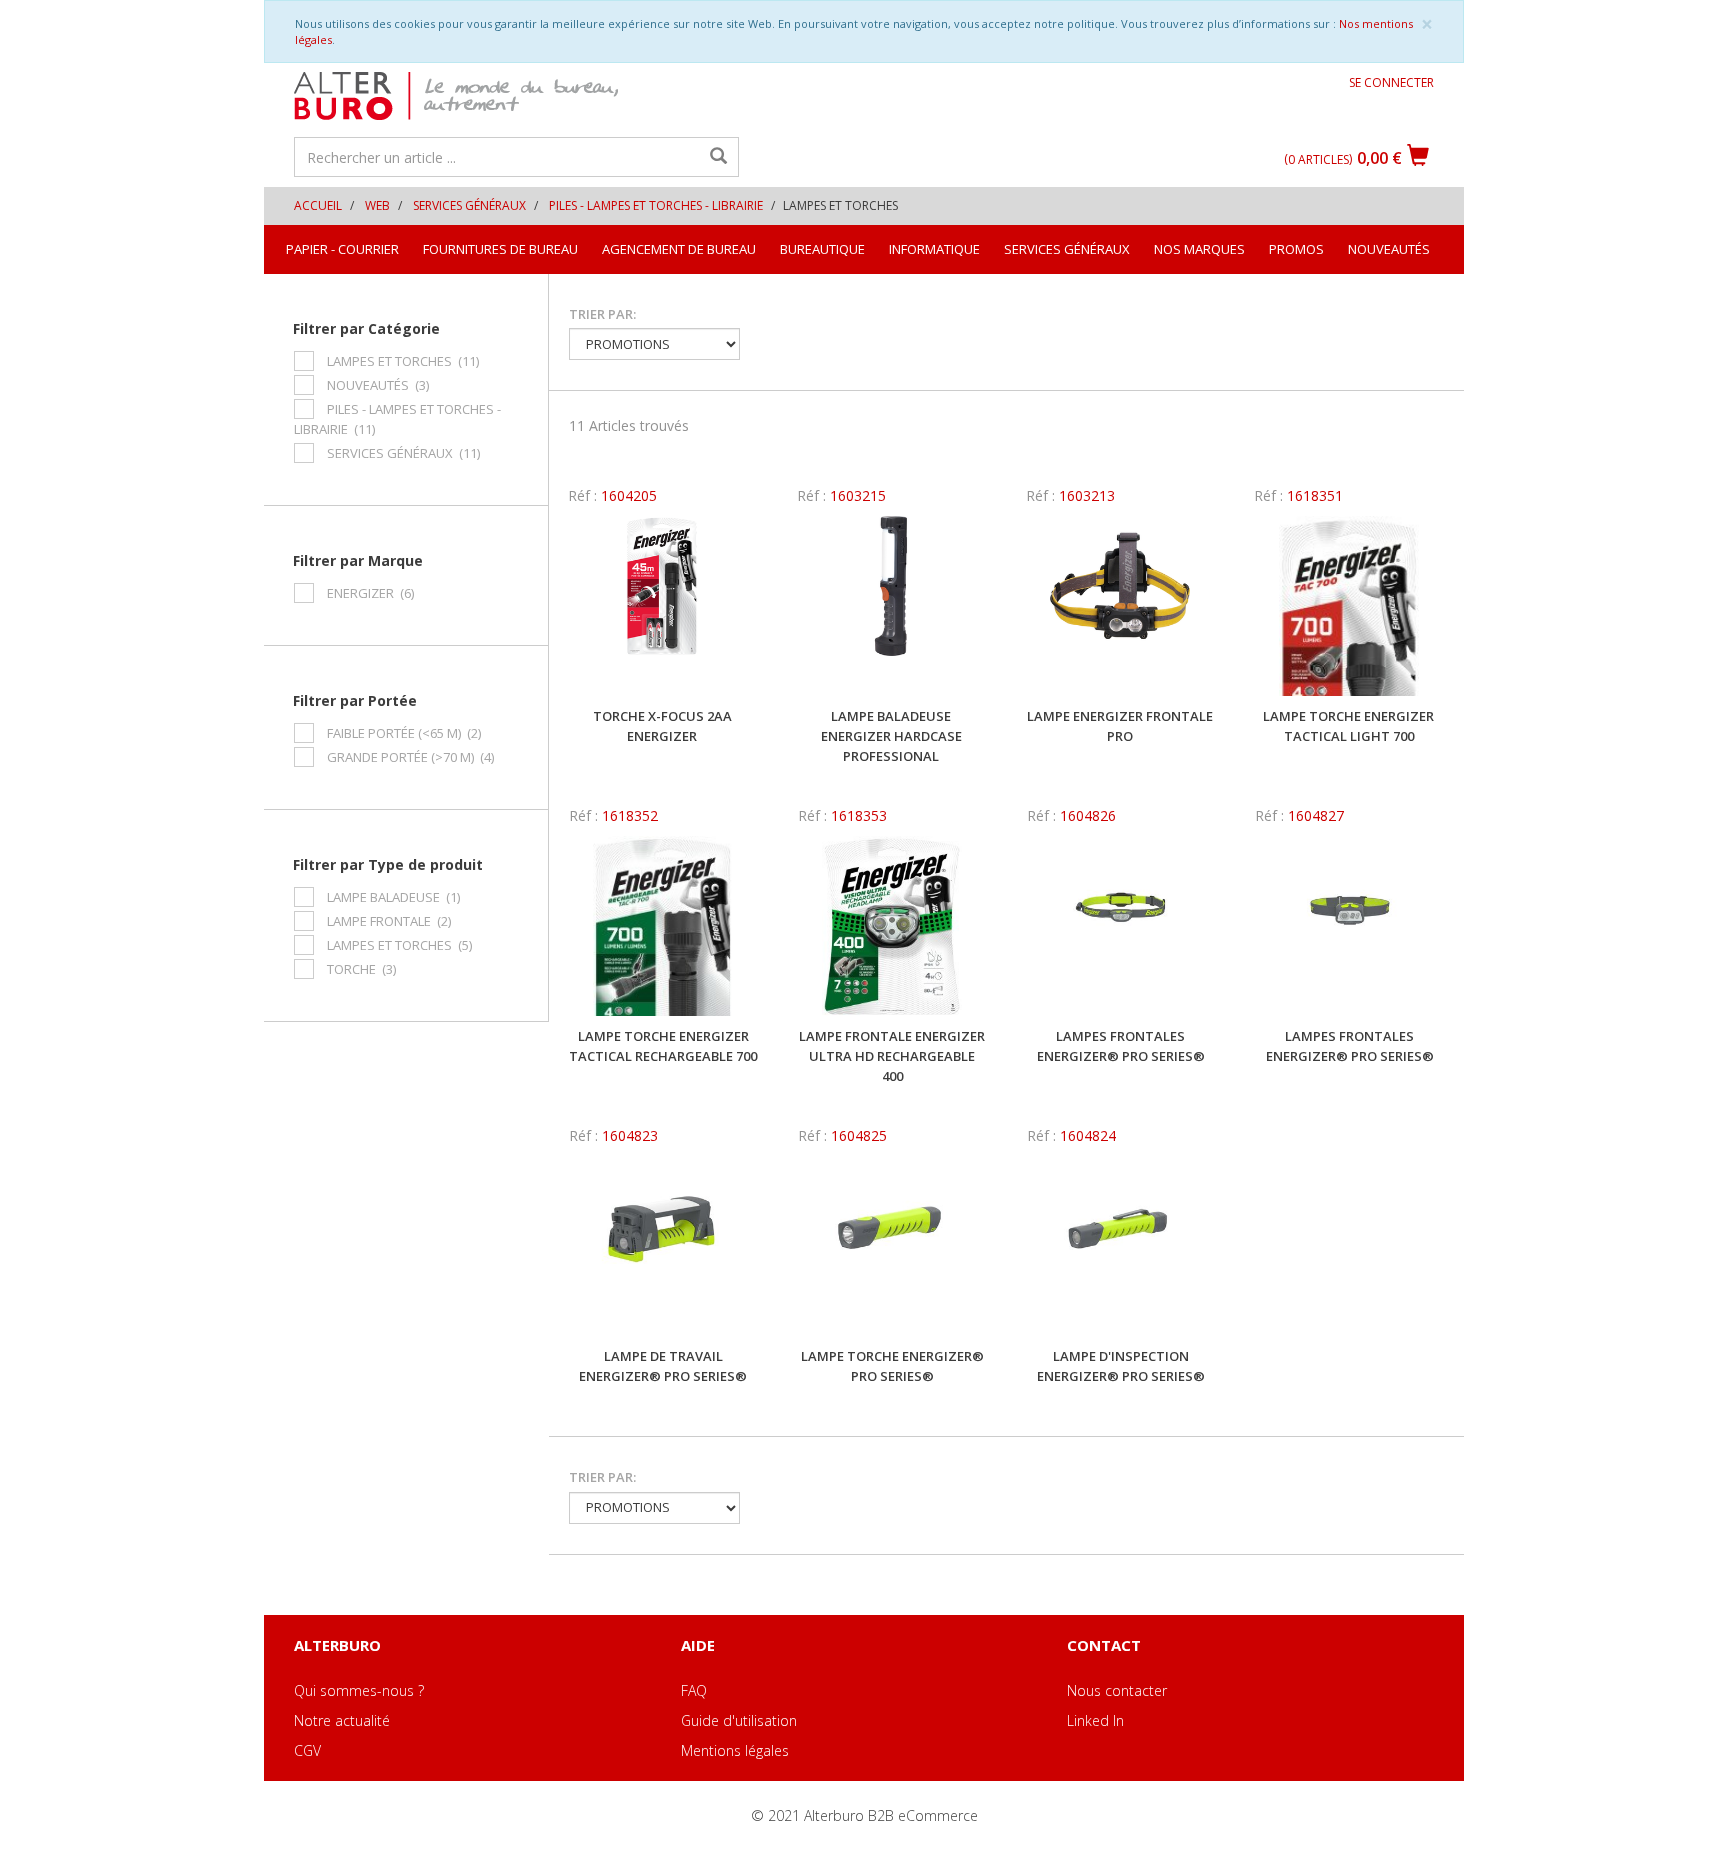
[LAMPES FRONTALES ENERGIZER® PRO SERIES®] (1121, 926)
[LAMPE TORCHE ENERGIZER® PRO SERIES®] (892, 1246)
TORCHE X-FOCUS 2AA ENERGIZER (662, 726)
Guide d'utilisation (739, 1720)
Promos (1296, 249)
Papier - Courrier (342, 249)
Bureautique (822, 249)
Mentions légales (735, 1750)
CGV (307, 1750)
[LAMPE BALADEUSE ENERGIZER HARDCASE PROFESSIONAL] (891, 606)
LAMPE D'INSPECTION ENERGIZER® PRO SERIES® (1121, 1366)
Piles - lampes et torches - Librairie (656, 205)
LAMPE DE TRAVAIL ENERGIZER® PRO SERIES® (663, 1366)
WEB (377, 205)
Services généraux (469, 205)
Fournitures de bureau (500, 249)
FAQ (694, 1690)
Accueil (318, 205)
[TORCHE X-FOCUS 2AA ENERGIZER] (662, 606)
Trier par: (602, 314)
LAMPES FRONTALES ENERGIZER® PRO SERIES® (1121, 1046)
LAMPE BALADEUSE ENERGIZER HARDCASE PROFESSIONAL (891, 736)
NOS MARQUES (1199, 249)
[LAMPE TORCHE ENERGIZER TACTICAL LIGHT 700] (1348, 606)
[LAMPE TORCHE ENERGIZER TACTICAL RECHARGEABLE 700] (663, 926)
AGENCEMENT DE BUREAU (679, 249)
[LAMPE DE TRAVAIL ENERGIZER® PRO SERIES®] (663, 1246)
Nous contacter (1117, 1690)
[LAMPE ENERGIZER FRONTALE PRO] (1120, 606)
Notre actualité (342, 1720)
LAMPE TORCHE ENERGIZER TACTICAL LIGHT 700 (1348, 726)
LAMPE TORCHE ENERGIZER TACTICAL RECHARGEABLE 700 (663, 1046)
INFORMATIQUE (934, 249)
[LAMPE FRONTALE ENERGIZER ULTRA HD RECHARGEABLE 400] (892, 926)
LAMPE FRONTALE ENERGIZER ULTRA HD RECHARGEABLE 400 (892, 1056)
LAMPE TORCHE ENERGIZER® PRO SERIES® (892, 1366)
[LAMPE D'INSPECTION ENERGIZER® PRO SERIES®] (1121, 1246)
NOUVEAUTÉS (1389, 249)
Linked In (1095, 1720)
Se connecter (1391, 82)
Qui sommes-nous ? (359, 1690)
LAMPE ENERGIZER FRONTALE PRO (1120, 726)
